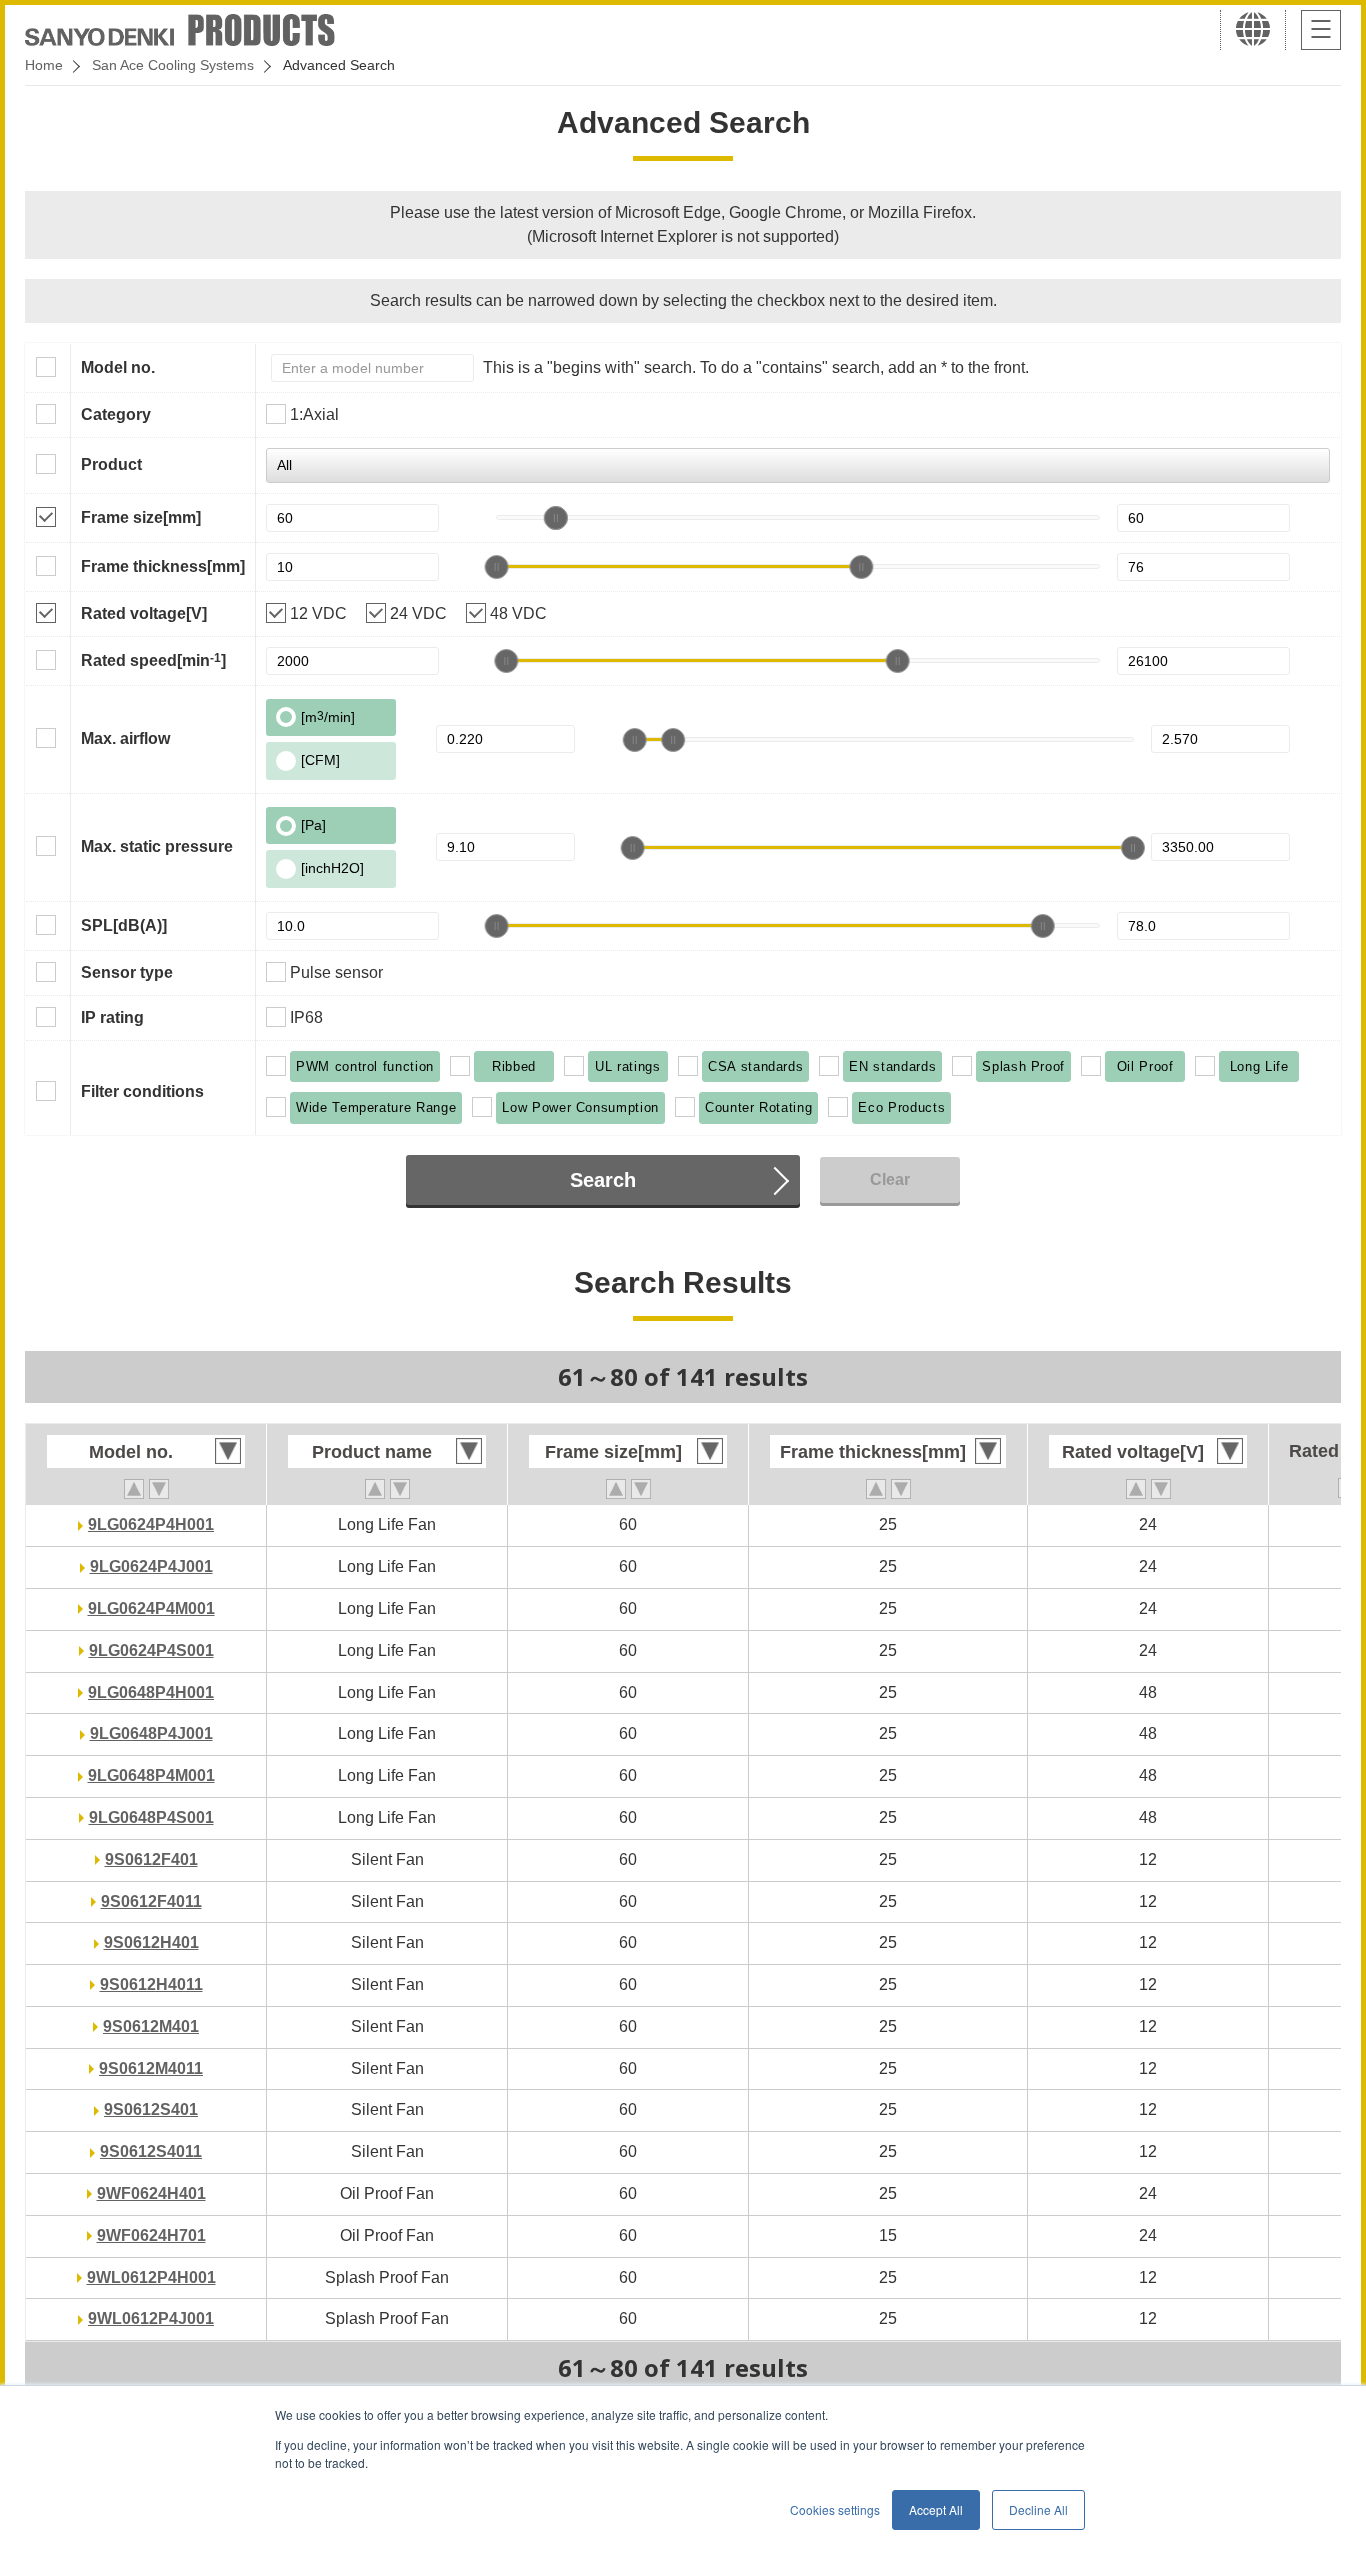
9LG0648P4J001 (151, 1733)
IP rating (112, 1017)
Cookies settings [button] (835, 2509)
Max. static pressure (157, 846)
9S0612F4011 (151, 1901)
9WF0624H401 (151, 2193)
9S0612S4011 (151, 2151)
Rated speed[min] (153, 660)
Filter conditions (142, 1091)
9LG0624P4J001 (151, 1566)
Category (116, 414)
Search (603, 1180)
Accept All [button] (936, 2509)
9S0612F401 (151, 1859)
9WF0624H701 (151, 2235)
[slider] (556, 518)
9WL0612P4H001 (151, 2277)
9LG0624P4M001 (151, 1608)
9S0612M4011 (151, 2068)
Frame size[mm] (141, 517)
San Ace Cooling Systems (173, 65)
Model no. (118, 367)
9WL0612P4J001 (151, 2318)
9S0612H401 (151, 1942)
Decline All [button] (1038, 2509)
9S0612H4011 (151, 1984)
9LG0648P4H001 (151, 1692)
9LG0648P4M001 (151, 1775)
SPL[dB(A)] (124, 925)
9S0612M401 (151, 2026)
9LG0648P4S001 (151, 1817)
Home (44, 65)
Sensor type (127, 972)
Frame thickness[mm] (163, 566)
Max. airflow (125, 738)
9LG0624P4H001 (151, 1524)
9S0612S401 (151, 2109)
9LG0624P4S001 (151, 1650)
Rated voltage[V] (144, 613)
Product (111, 464)
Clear (890, 1179)
